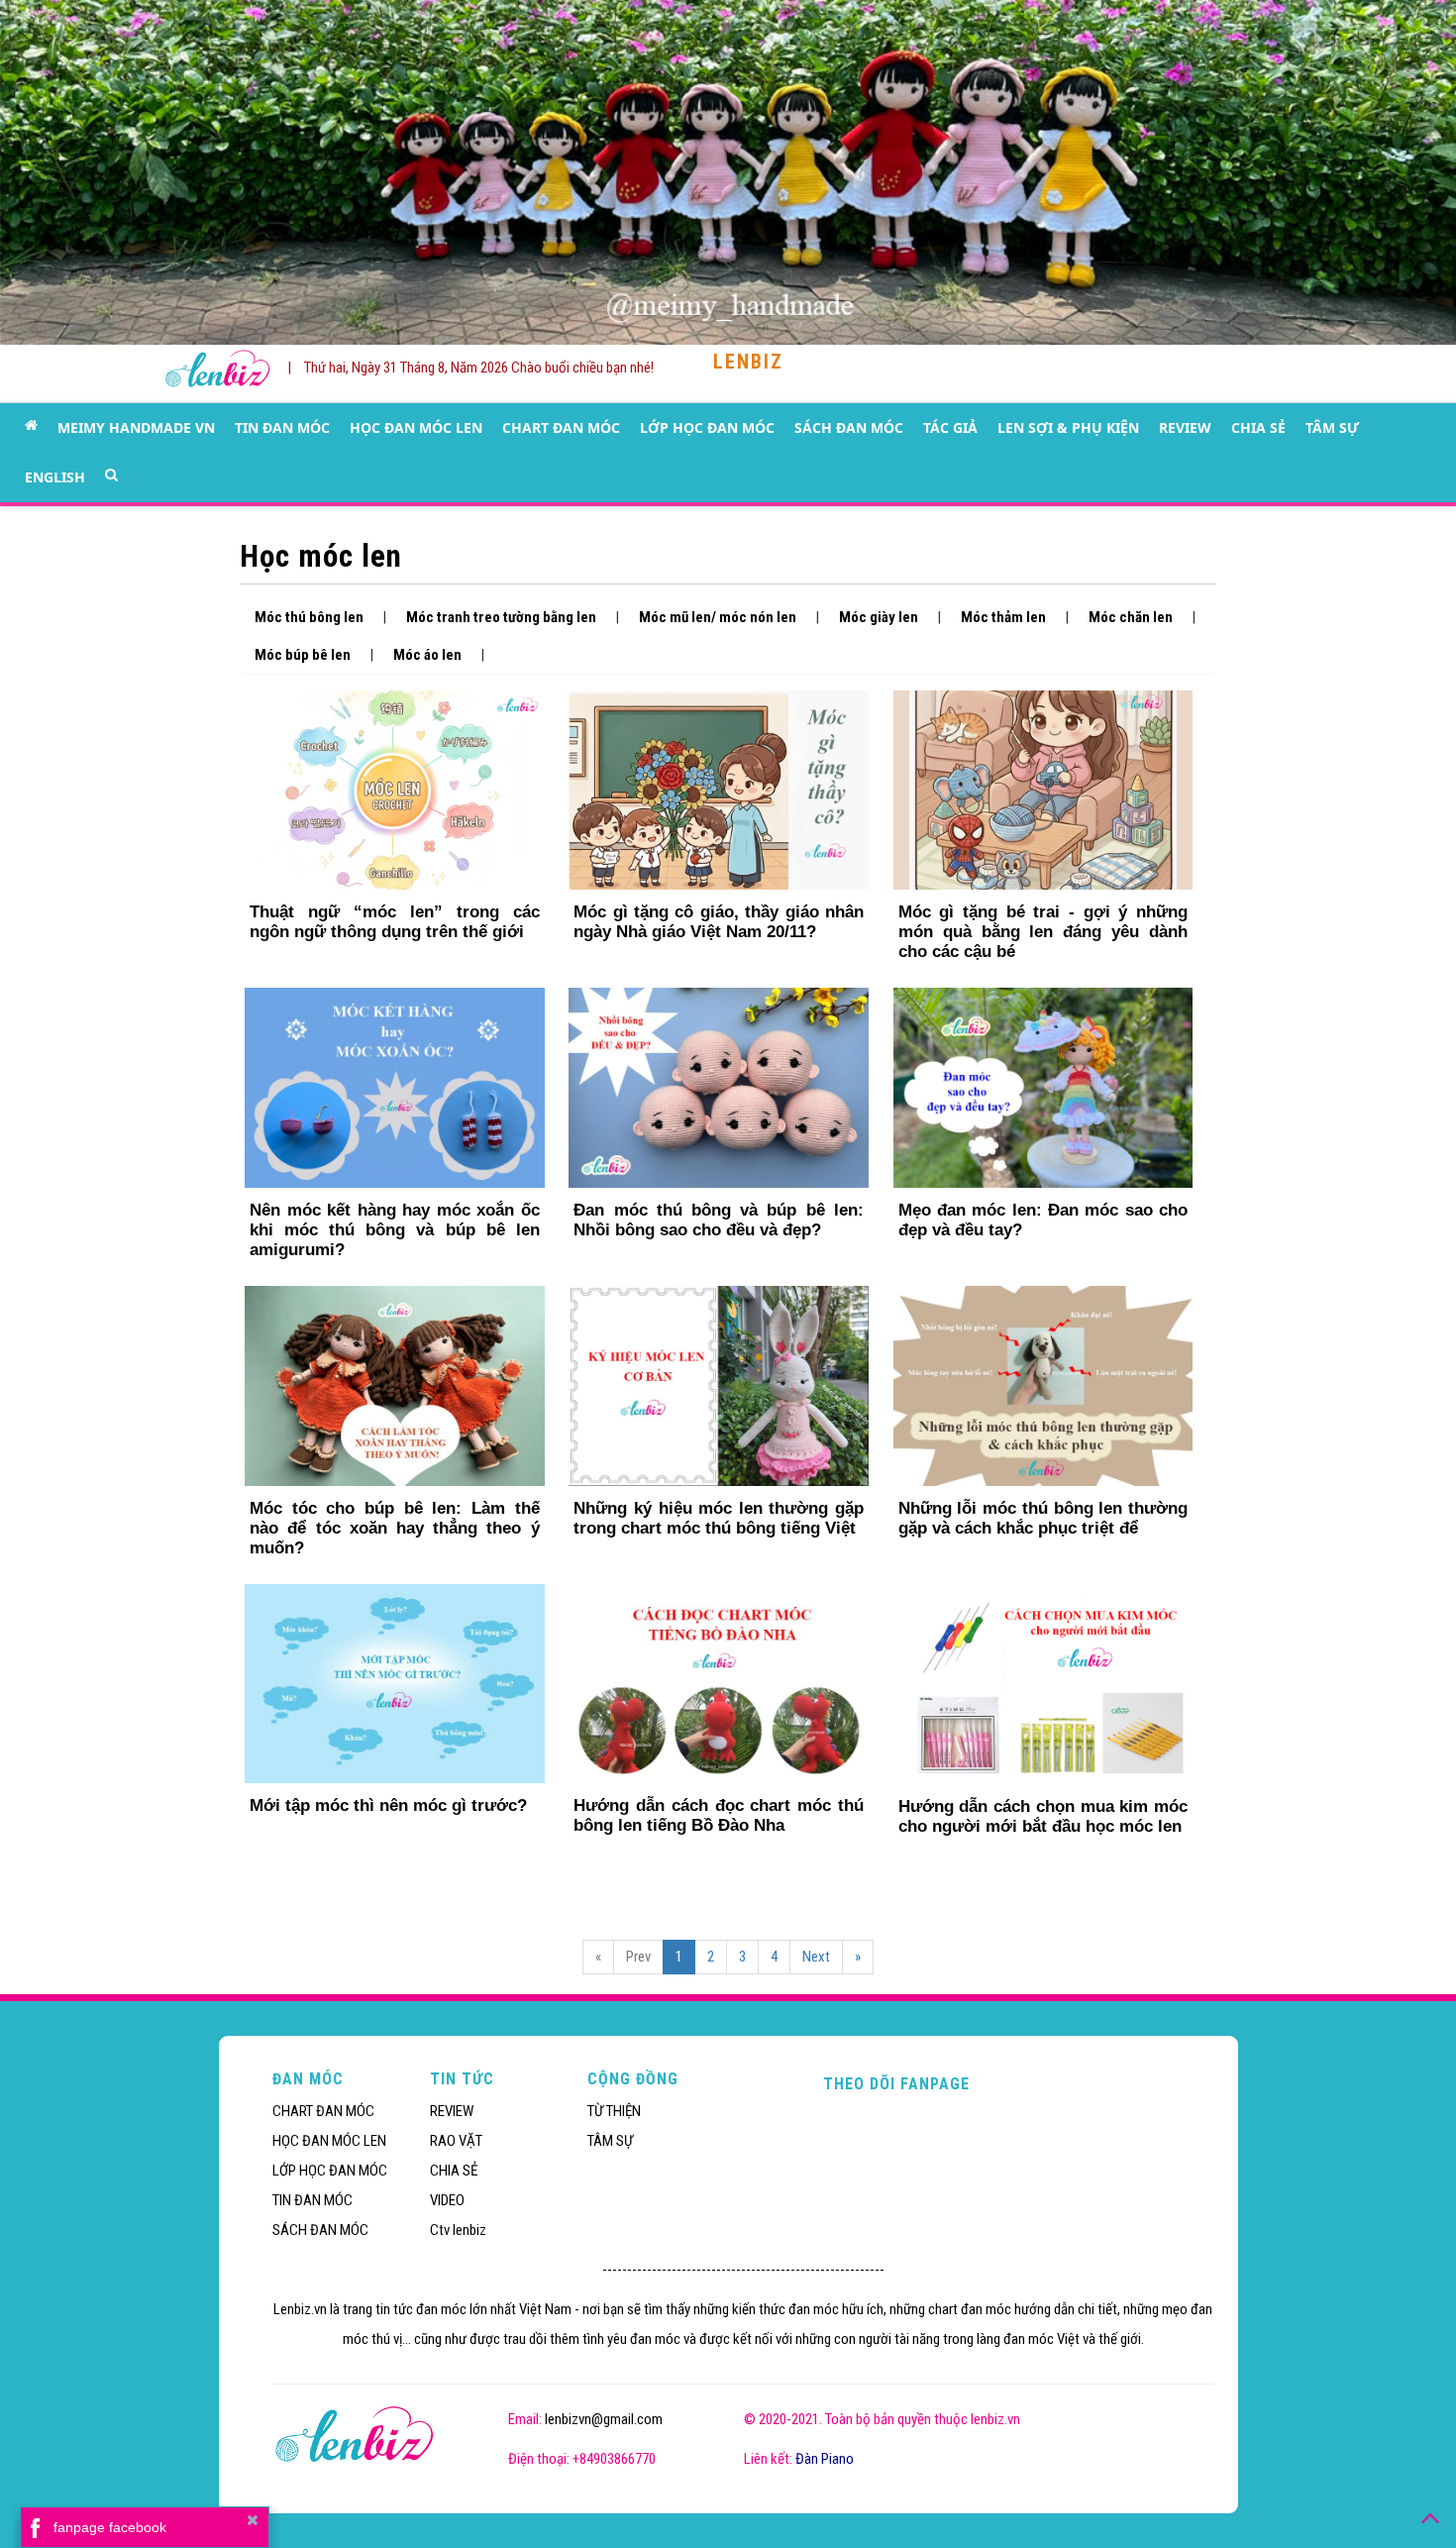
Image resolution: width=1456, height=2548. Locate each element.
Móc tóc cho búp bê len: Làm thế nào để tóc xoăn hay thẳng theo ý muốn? (394, 1528)
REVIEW (1185, 427)
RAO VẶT (456, 2141)
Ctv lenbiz (458, 2230)
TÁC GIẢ (950, 427)
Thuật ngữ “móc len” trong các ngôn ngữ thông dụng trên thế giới (394, 922)
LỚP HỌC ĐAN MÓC (707, 427)
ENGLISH (55, 477)
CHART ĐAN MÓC (561, 427)
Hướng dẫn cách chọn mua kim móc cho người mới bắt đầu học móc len (1043, 1816)
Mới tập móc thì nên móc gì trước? (388, 1805)
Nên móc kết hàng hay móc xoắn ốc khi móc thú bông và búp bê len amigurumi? (394, 1230)
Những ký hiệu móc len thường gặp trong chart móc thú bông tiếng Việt (718, 1518)
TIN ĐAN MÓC (282, 427)
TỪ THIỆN (614, 2111)
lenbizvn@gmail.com (604, 2419)
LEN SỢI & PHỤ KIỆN (1068, 427)
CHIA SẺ (1258, 427)
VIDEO (447, 2200)
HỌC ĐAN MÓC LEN (416, 427)
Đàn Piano (825, 2459)
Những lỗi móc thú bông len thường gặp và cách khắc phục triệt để (1043, 1518)
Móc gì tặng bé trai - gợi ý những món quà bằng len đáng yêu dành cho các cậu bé (1043, 932)
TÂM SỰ (1332, 427)
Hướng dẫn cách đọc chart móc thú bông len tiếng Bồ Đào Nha (718, 1815)
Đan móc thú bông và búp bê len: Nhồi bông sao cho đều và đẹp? (718, 1220)
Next (816, 1957)
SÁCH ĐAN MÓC (849, 427)
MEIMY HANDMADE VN (136, 427)
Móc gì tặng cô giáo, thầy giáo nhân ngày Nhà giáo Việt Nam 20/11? (718, 922)
